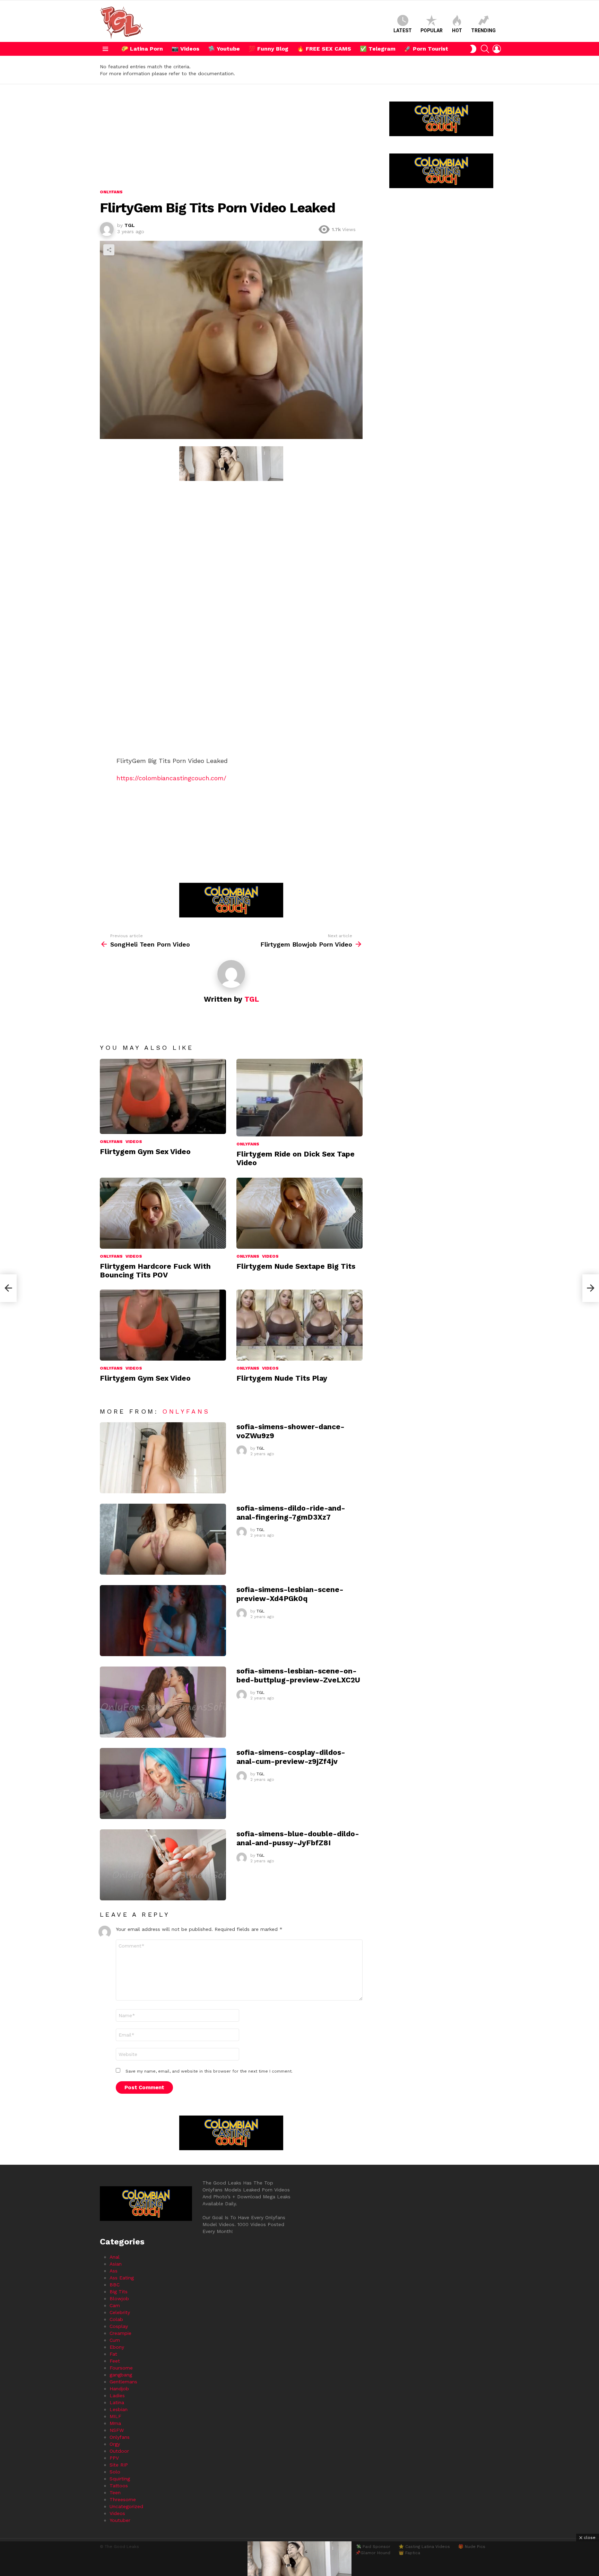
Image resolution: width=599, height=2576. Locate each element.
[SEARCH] (485, 49)
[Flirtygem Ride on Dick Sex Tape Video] (299, 1098)
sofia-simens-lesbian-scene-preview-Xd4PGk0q (290, 1594)
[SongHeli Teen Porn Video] (8, 1288)
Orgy (115, 2444)
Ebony (117, 2347)
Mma (115, 2423)
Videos (134, 1142)
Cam (115, 2305)
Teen (115, 2493)
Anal (115, 2257)
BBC (115, 2285)
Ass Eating (122, 2278)
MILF (115, 2416)
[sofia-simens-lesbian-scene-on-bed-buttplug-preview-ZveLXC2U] (163, 1702)
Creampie (120, 2333)
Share (109, 250)
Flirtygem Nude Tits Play (282, 1378)
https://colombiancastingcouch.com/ (171, 778)
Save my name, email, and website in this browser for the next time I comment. (209, 2071)
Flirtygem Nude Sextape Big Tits (296, 1266)
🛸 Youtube (224, 49)
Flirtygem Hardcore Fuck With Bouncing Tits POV (155, 1271)
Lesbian (119, 2409)
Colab (116, 2319)
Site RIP (119, 2465)
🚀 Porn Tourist (426, 49)
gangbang (121, 2375)
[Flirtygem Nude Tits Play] (299, 1325)
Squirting (120, 2479)
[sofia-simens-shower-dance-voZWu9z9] (163, 1458)
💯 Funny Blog (268, 49)
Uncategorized (126, 2506)
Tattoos (119, 2486)
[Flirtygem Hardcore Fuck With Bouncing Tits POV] (163, 1213)
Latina (117, 2402)
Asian (116, 2264)
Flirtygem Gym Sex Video (145, 1151)
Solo (115, 2472)
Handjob (119, 2389)
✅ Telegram (378, 49)
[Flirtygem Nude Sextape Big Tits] (299, 1213)
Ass (114, 2271)
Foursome (121, 2368)
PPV (114, 2458)
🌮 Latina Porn (142, 49)
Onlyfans (111, 1142)
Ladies (117, 2395)
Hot (457, 30)
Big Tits (119, 2292)
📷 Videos (185, 49)
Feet (115, 2361)
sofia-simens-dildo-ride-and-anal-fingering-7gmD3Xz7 (291, 1512)
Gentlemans (123, 2382)
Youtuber (120, 2520)
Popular (432, 30)
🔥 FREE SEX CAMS (324, 49)
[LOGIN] (497, 49)
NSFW (117, 2430)
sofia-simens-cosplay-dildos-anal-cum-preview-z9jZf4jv (291, 1757)
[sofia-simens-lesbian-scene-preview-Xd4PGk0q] (163, 1621)
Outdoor (119, 2451)
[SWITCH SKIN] (473, 49)
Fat (113, 2354)
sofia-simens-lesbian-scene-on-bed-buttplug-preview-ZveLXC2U (298, 1675)
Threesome (123, 2499)
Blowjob (119, 2298)
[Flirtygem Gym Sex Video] (163, 1096)
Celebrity (120, 2312)
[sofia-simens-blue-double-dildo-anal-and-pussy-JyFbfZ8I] (163, 1865)
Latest (403, 30)
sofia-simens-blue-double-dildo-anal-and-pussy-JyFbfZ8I (298, 1838)
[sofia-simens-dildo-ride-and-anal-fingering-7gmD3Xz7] (163, 1539)
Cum (115, 2340)
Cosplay (119, 2326)
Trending (483, 30)
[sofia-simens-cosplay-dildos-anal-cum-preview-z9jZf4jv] (163, 1783)
